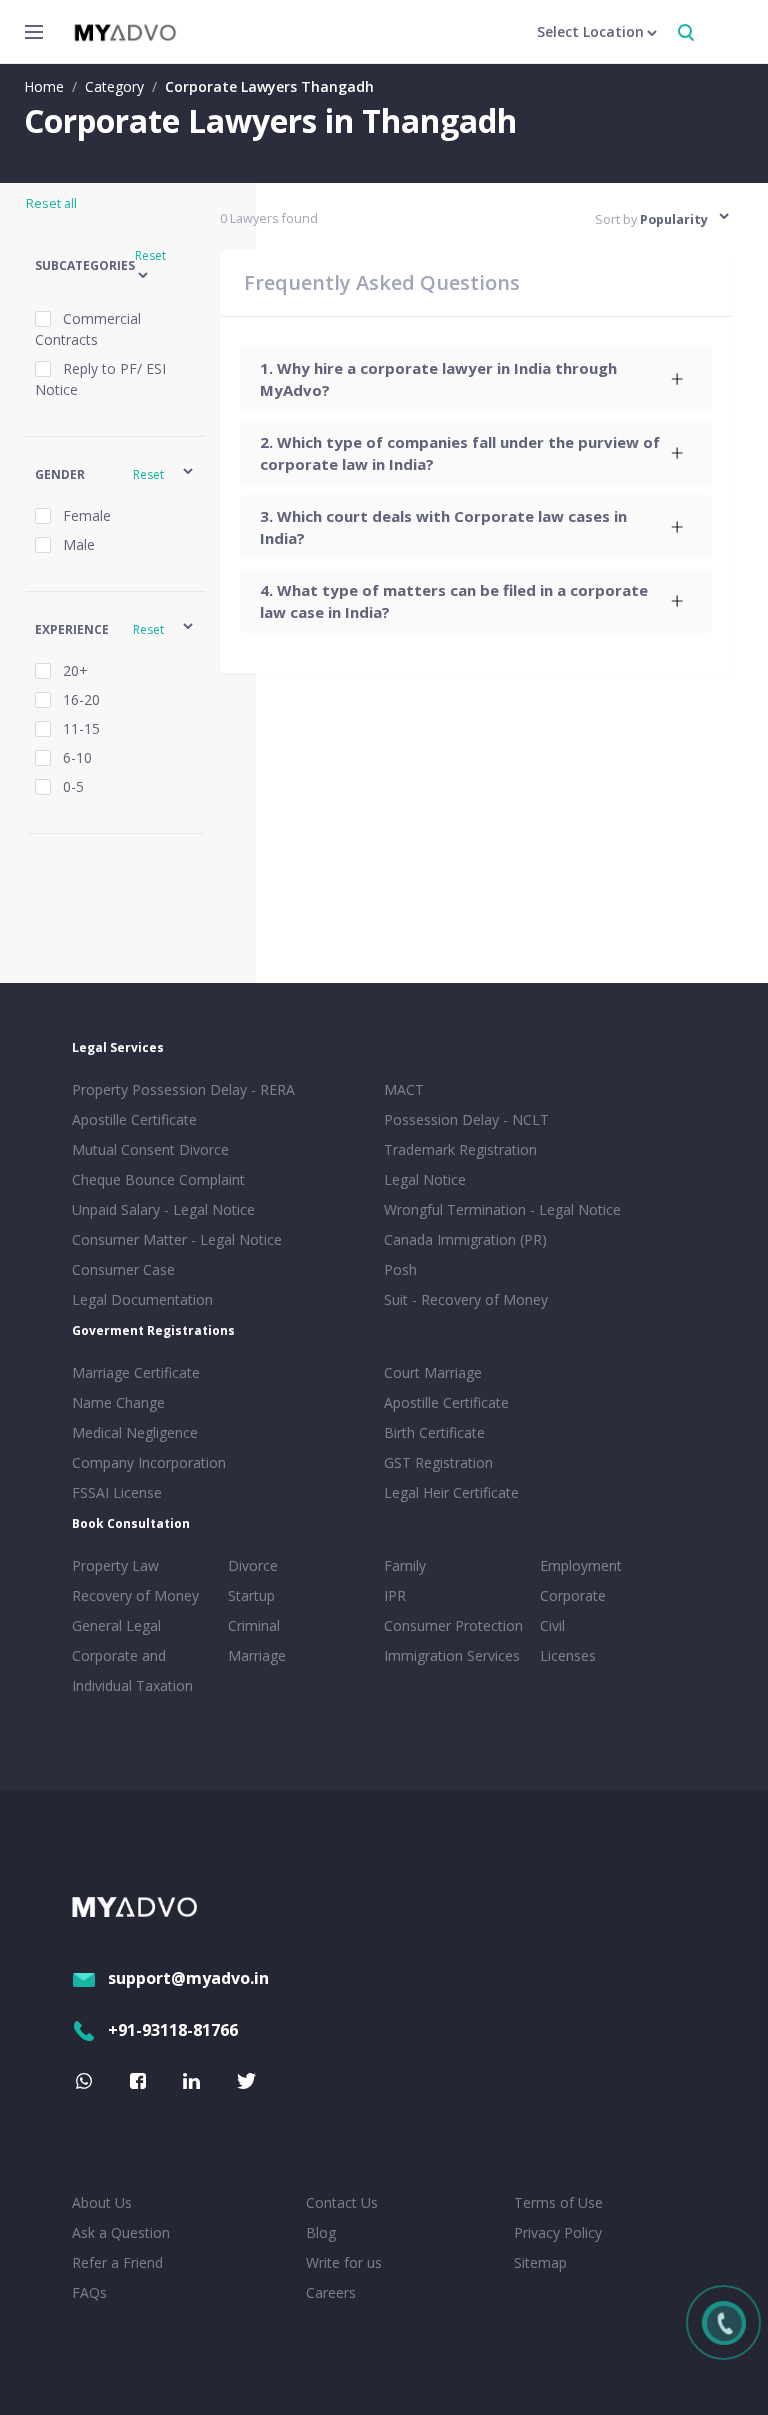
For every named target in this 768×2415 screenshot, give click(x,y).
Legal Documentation (142, 1299)
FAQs (89, 2292)
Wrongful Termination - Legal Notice (502, 1209)
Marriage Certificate (136, 1372)
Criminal (254, 1625)
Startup (251, 1595)
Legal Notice (425, 1179)
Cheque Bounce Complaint (158, 1179)
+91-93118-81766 (173, 2030)
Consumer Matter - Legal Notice (177, 1239)
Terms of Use (558, 2202)
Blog (321, 2232)
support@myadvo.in (188, 1978)
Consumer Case (123, 1269)
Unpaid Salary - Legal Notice (163, 1209)
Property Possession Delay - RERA (183, 1089)
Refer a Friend (117, 2262)
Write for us (344, 2262)
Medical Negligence (135, 1432)
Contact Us (342, 2202)
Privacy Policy (558, 2232)
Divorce (253, 1565)
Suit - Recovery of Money (466, 1299)
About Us (102, 2202)
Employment (581, 1565)
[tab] (476, 379)
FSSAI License (117, 1492)
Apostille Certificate (134, 1119)
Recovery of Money (135, 1595)
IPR (395, 1595)
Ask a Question (121, 2232)
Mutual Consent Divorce (150, 1149)
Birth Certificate (434, 1432)
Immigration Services (452, 1655)
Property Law (115, 1565)
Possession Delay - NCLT (466, 1119)
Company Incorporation (149, 1462)
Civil (552, 1625)
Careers (331, 2292)
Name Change (118, 1402)
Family (405, 1565)
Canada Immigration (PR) (465, 1239)
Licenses (568, 1655)
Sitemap (540, 2262)
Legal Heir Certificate (451, 1492)
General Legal (116, 1625)
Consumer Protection (453, 1625)
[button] (115, 266)
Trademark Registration (460, 1149)
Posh (400, 1269)
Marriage (257, 1655)
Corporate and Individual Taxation (132, 1670)
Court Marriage (433, 1372)
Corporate (573, 1595)
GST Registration (438, 1462)
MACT (404, 1089)
